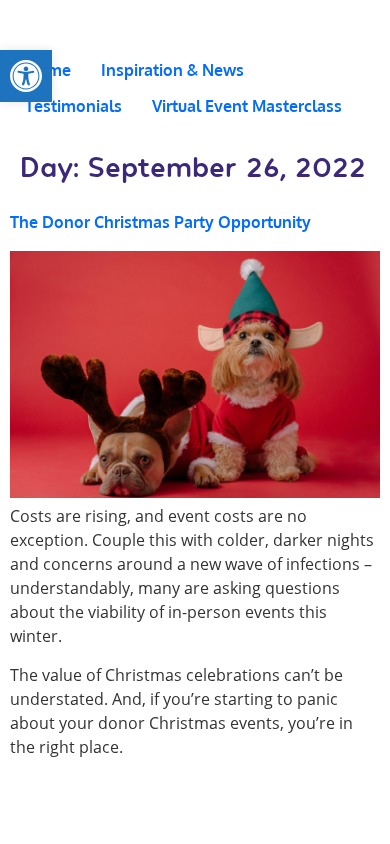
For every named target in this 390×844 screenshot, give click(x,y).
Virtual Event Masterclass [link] (247, 106)
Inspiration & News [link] (172, 70)
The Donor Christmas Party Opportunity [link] (160, 222)
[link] (26, 76)
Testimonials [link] (73, 106)
